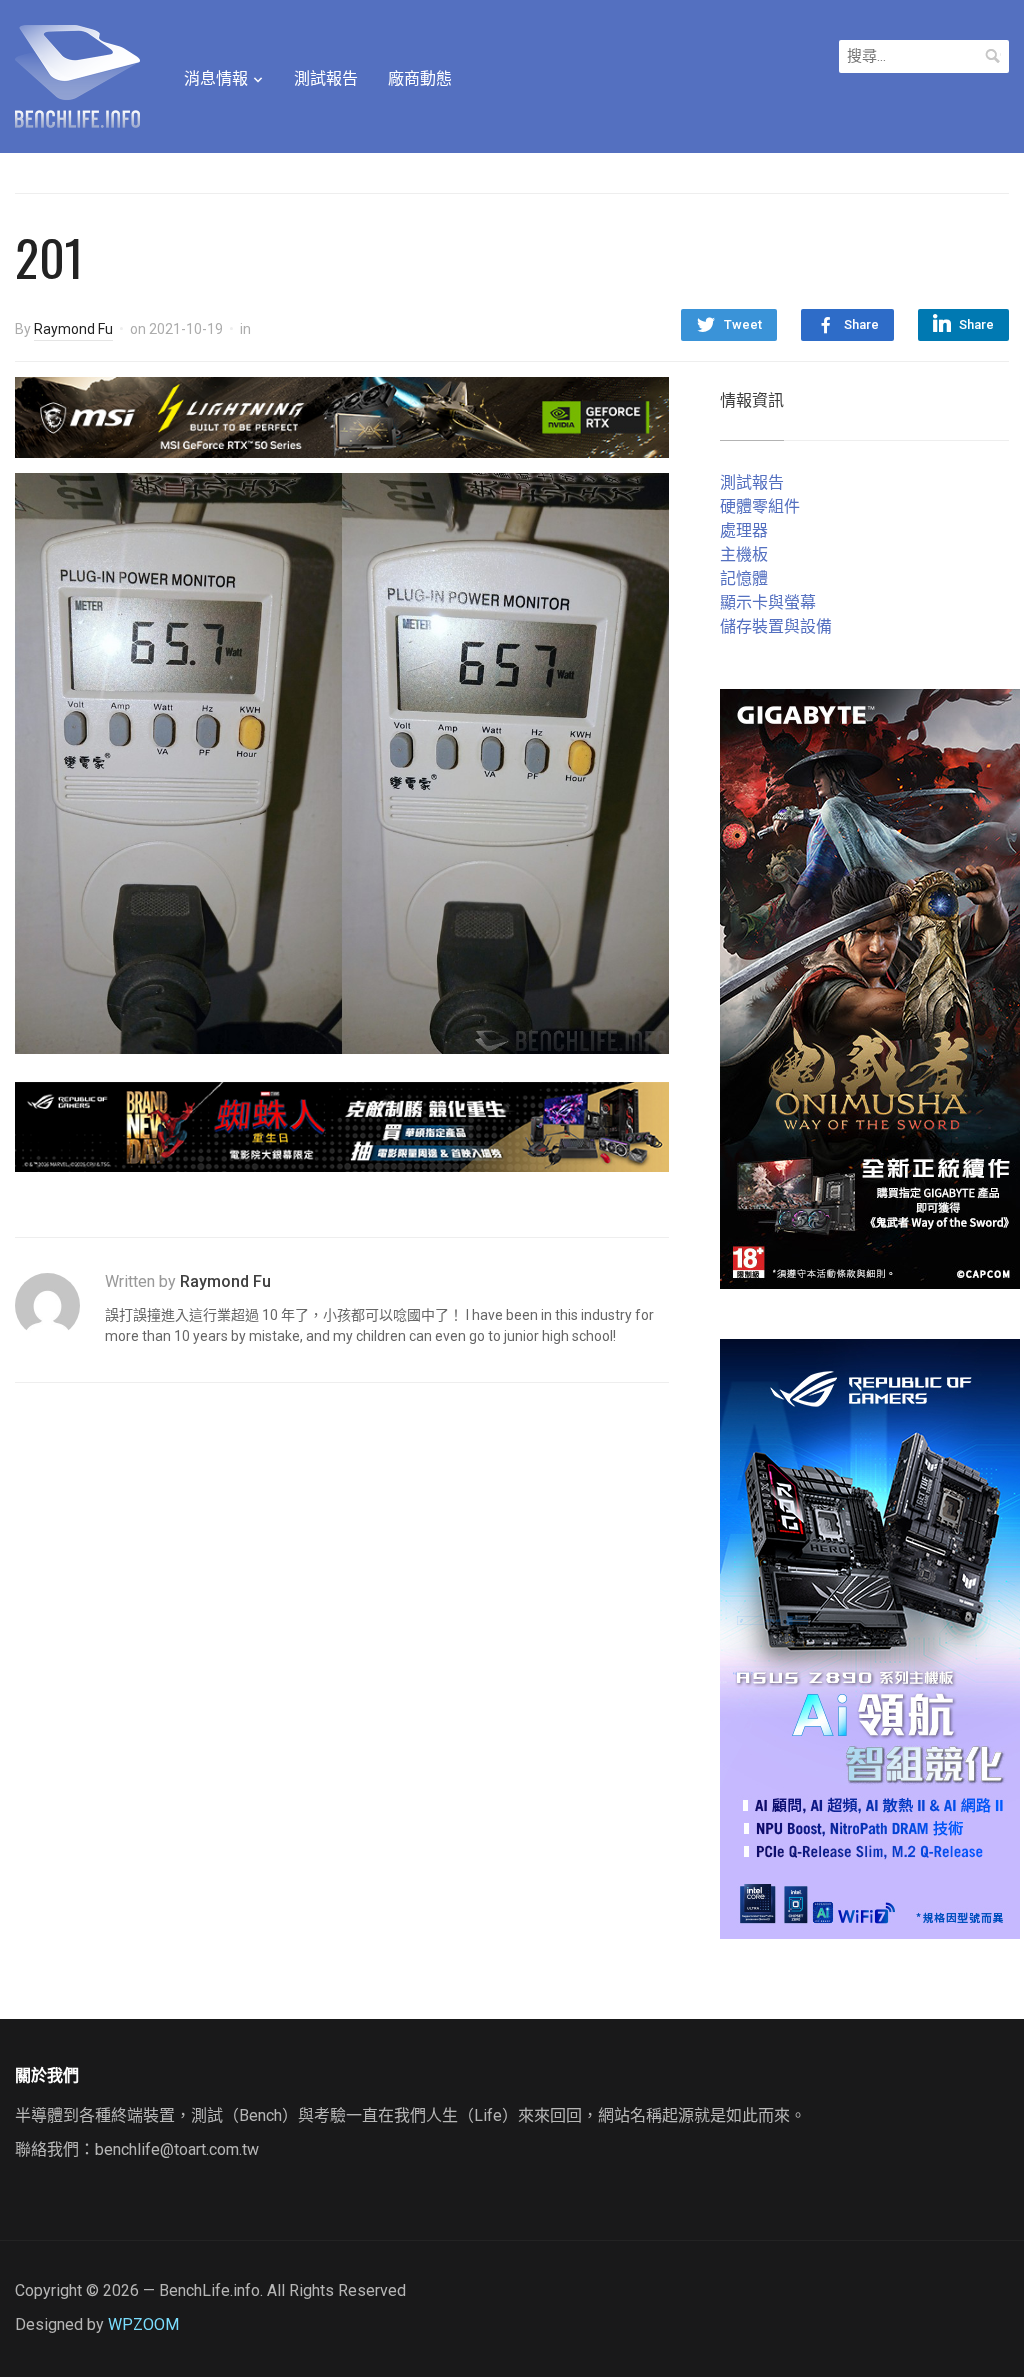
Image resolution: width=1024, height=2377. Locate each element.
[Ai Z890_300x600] (870, 1637)
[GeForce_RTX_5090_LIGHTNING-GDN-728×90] (342, 416)
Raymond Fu (73, 329)
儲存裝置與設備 (776, 626)
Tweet (743, 324)
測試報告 (326, 78)
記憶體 (744, 578)
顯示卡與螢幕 (768, 602)
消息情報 (216, 78)
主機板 (744, 554)
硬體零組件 (760, 506)
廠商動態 (420, 78)
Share (861, 324)
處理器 (744, 530)
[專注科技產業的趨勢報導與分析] (77, 74)
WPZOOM (143, 2324)
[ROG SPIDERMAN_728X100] (342, 1125)
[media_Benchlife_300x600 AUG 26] (870, 987)
